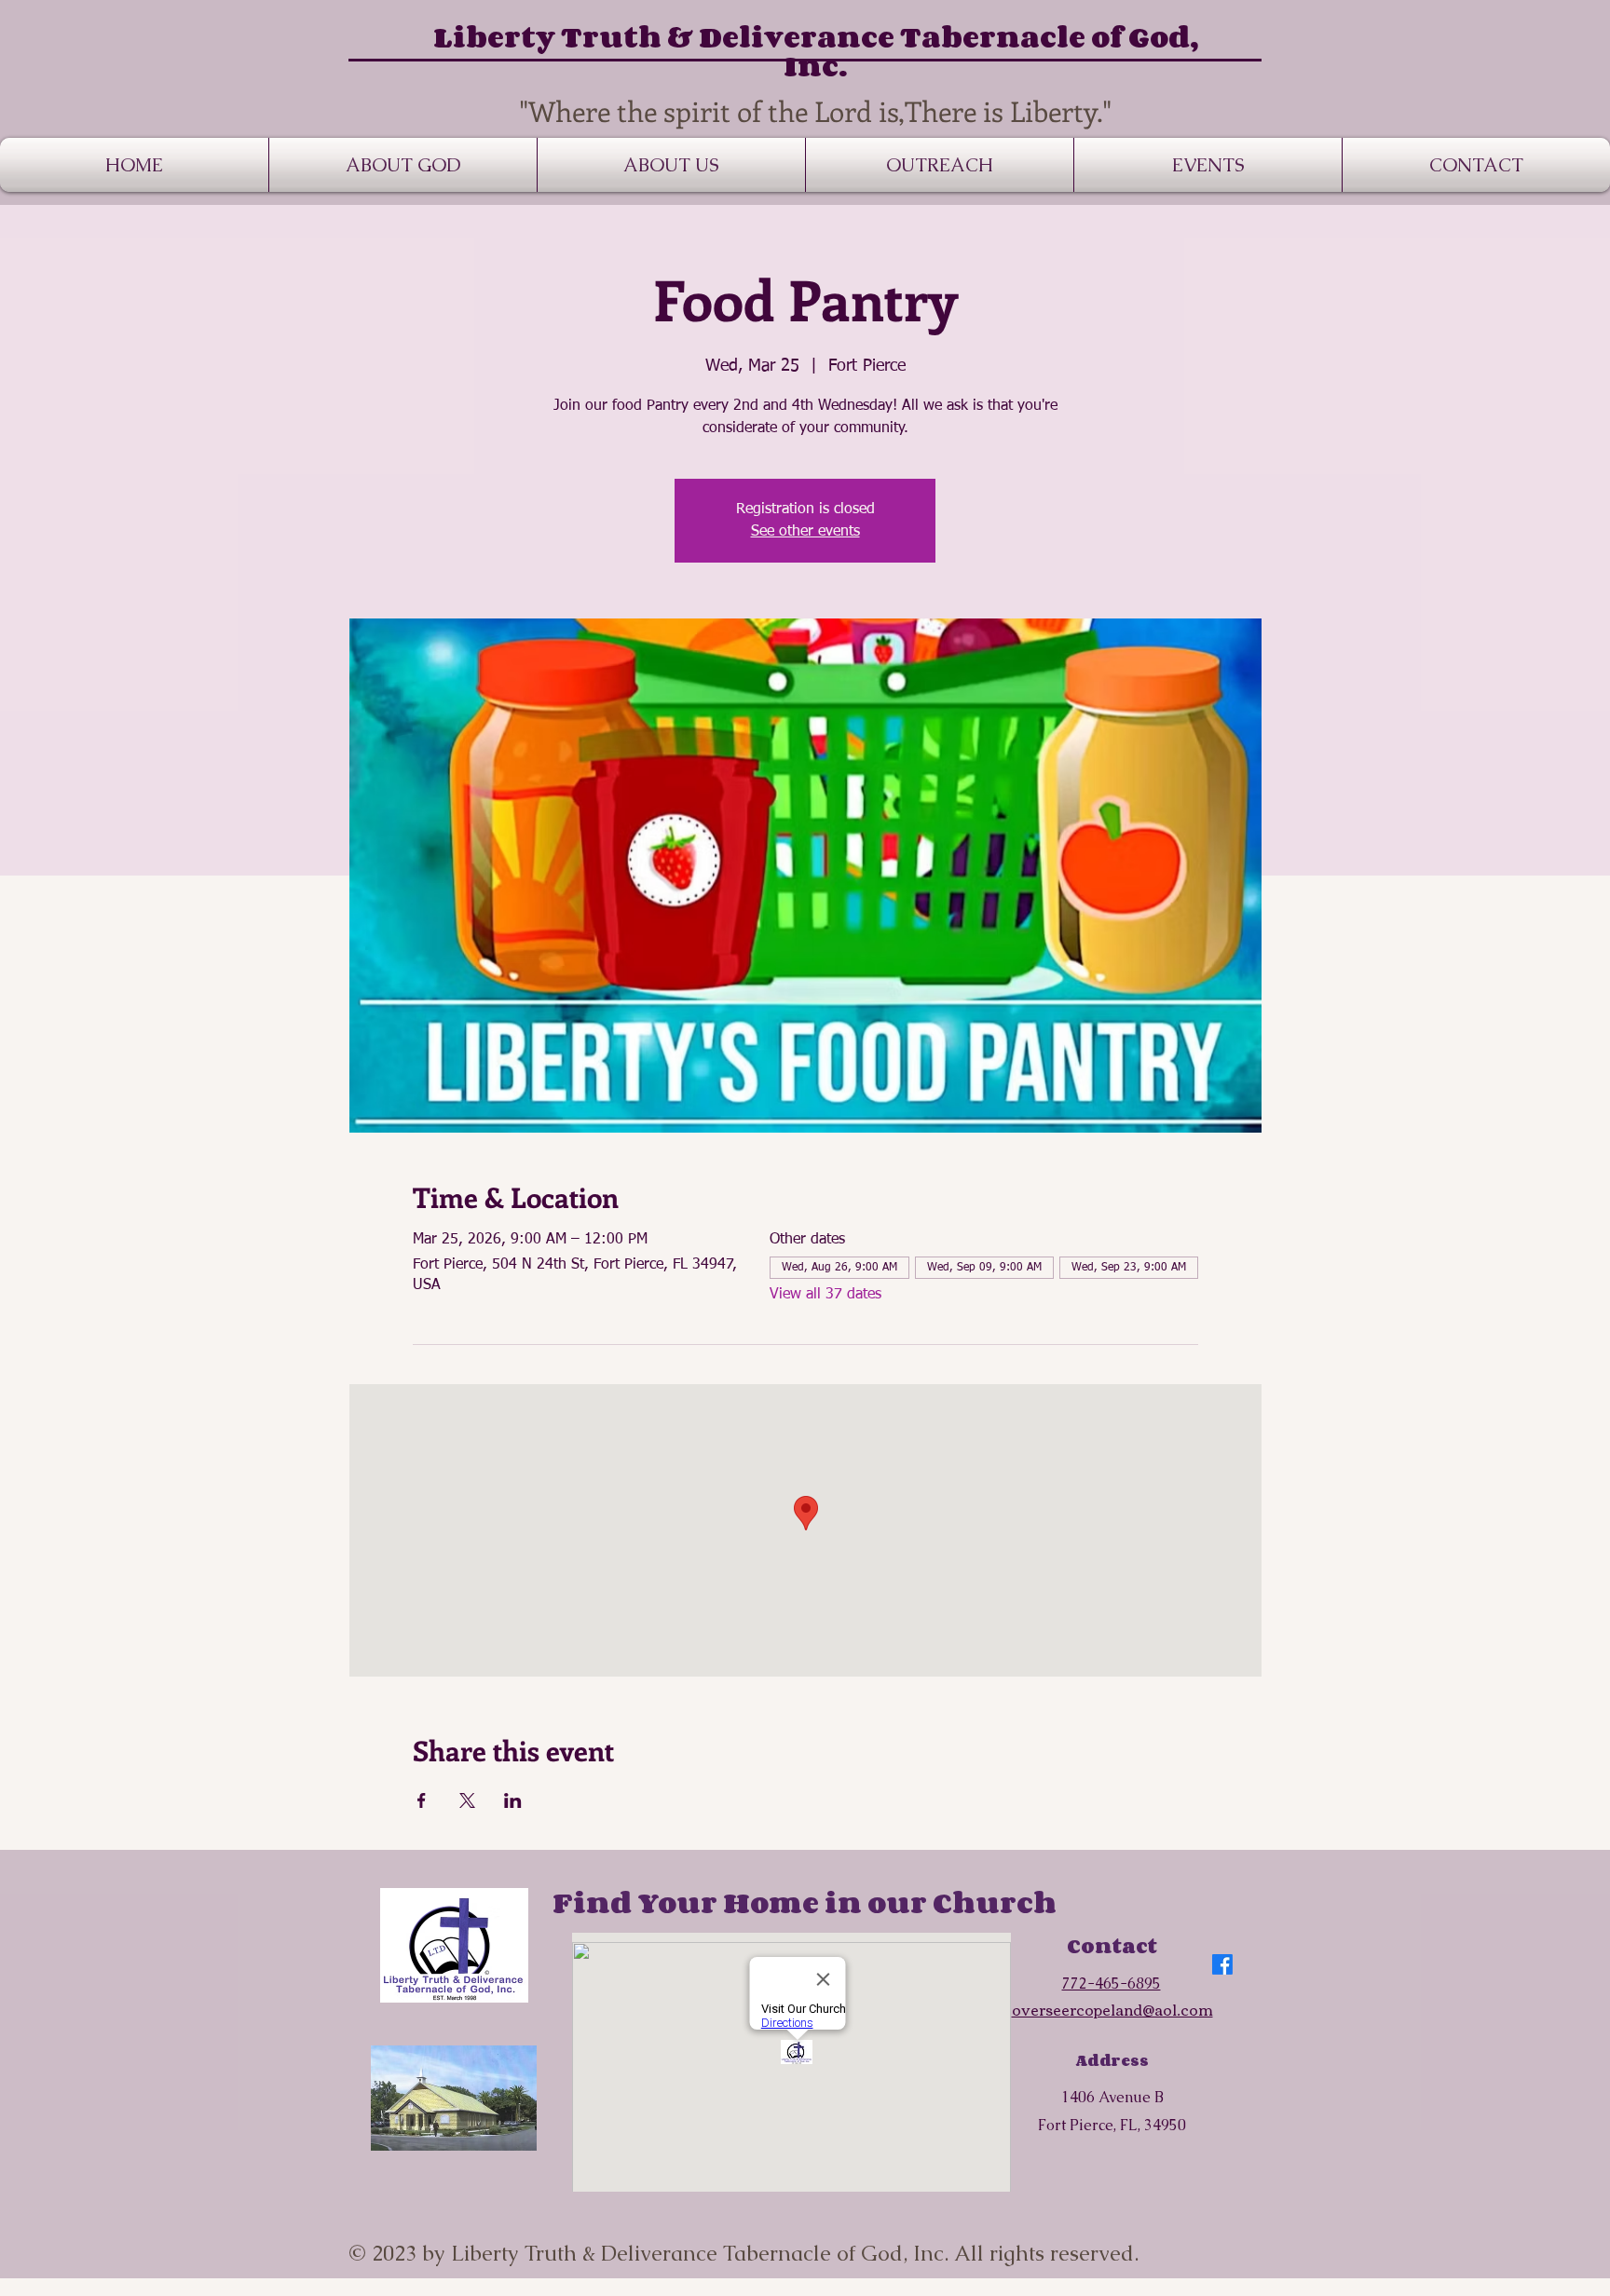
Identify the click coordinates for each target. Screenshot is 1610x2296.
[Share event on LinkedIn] (513, 1800)
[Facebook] (1222, 1964)
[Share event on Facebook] (422, 1800)
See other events (805, 532)
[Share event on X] (467, 1800)
